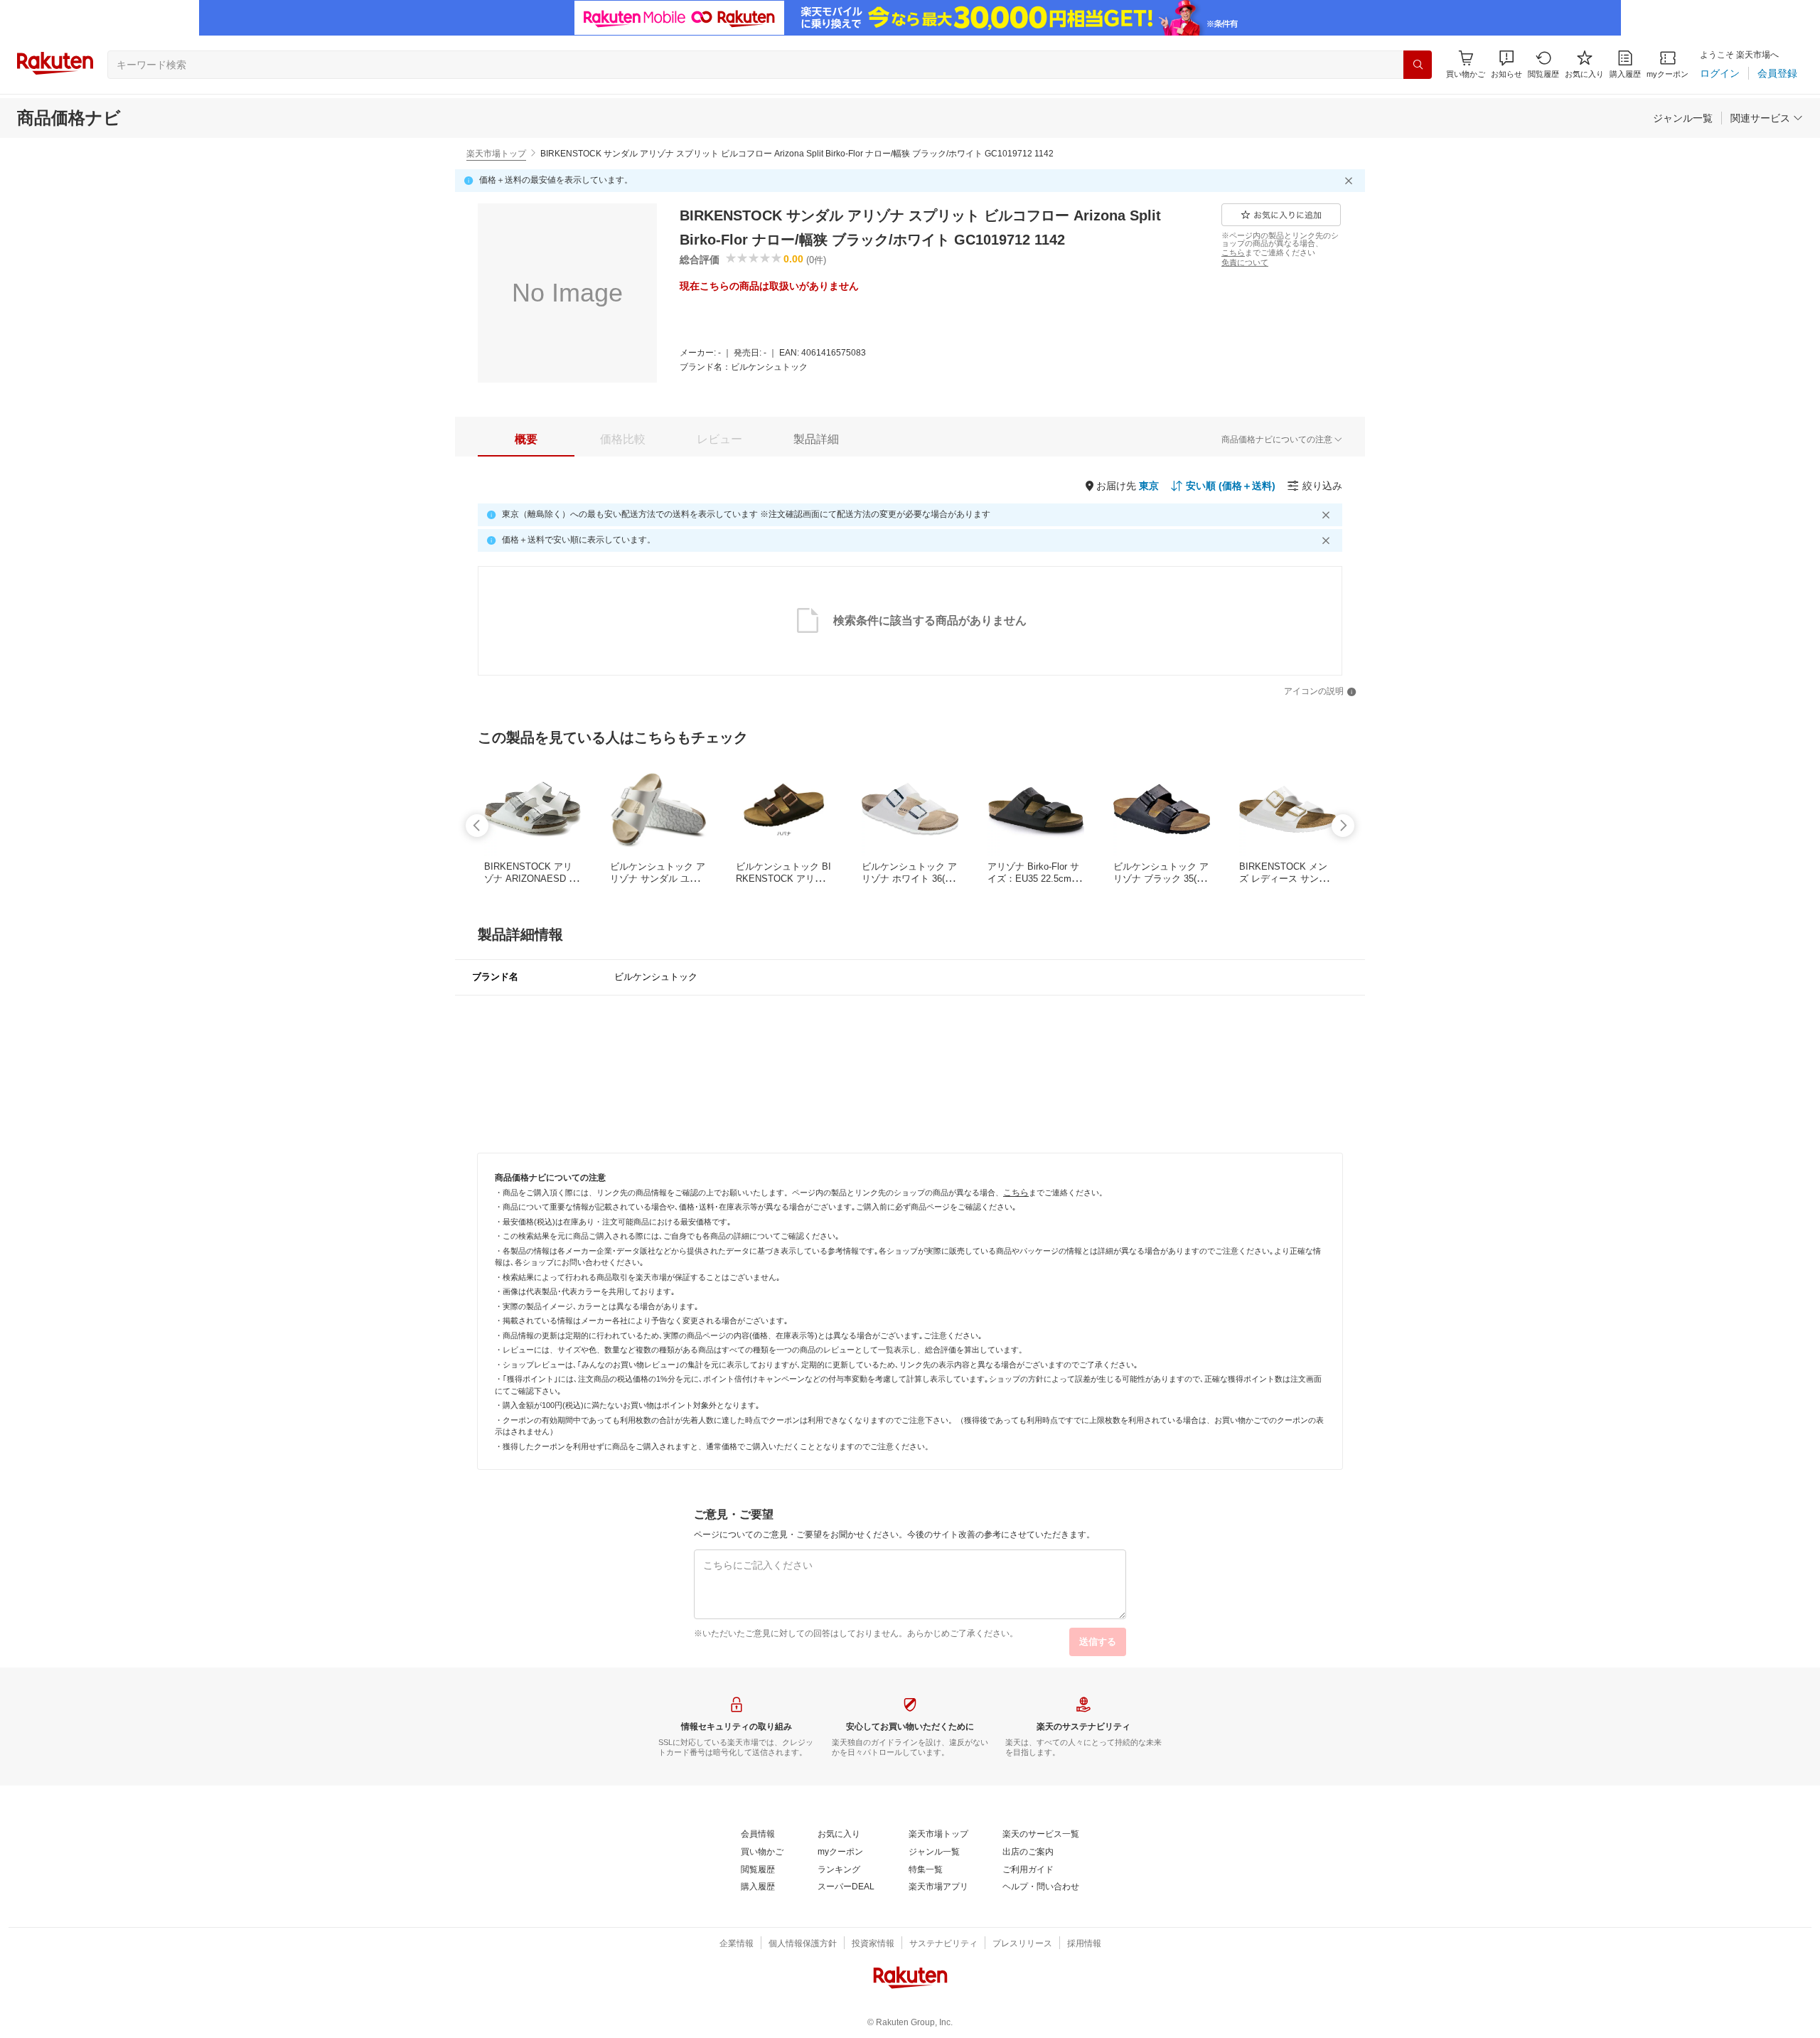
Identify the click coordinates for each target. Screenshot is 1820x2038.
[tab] (526, 439)
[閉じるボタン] (1351, 181)
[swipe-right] (1343, 826)
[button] (1506, 64)
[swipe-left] (477, 826)
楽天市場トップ (496, 154)
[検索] (1418, 65)
